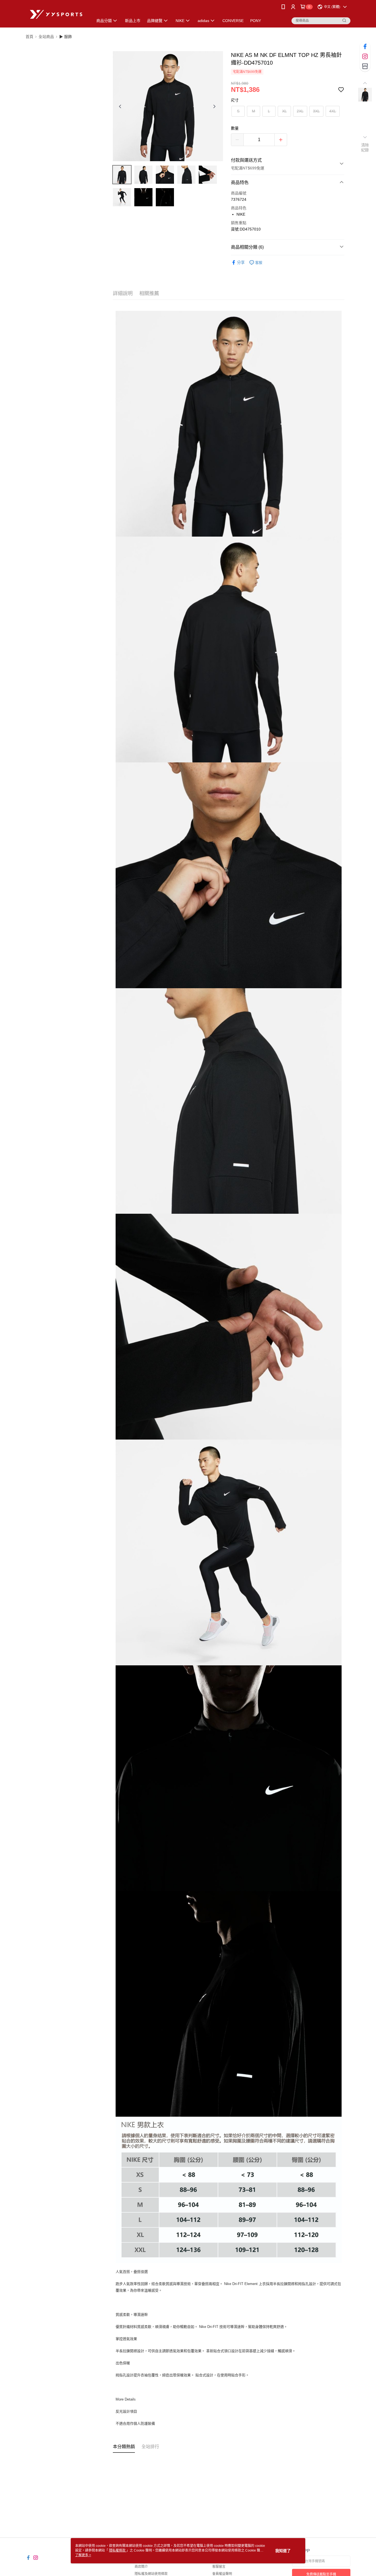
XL (284, 111)
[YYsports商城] (56, 14)
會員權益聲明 (222, 2574)
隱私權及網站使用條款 (151, 2574)
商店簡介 (141, 2567)
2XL (300, 111)
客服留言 (219, 2567)
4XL (333, 111)
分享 (241, 262)
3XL (316, 111)
